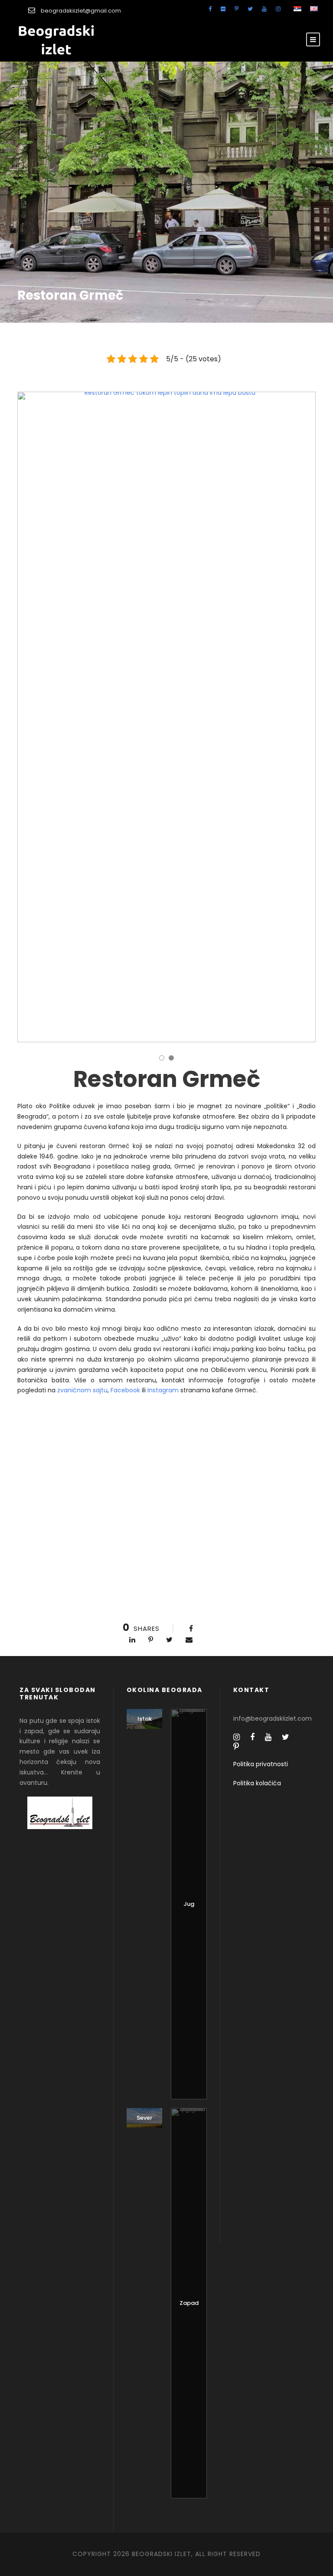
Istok (145, 1719)
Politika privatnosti (261, 1764)
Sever (144, 2118)
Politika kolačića (257, 1783)
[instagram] (278, 9)
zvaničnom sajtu (82, 1390)
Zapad (189, 2303)
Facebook (125, 1390)
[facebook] (210, 9)
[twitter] (250, 9)
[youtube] (264, 9)
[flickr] (223, 9)
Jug (189, 1904)
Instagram (163, 1390)
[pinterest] (237, 9)
